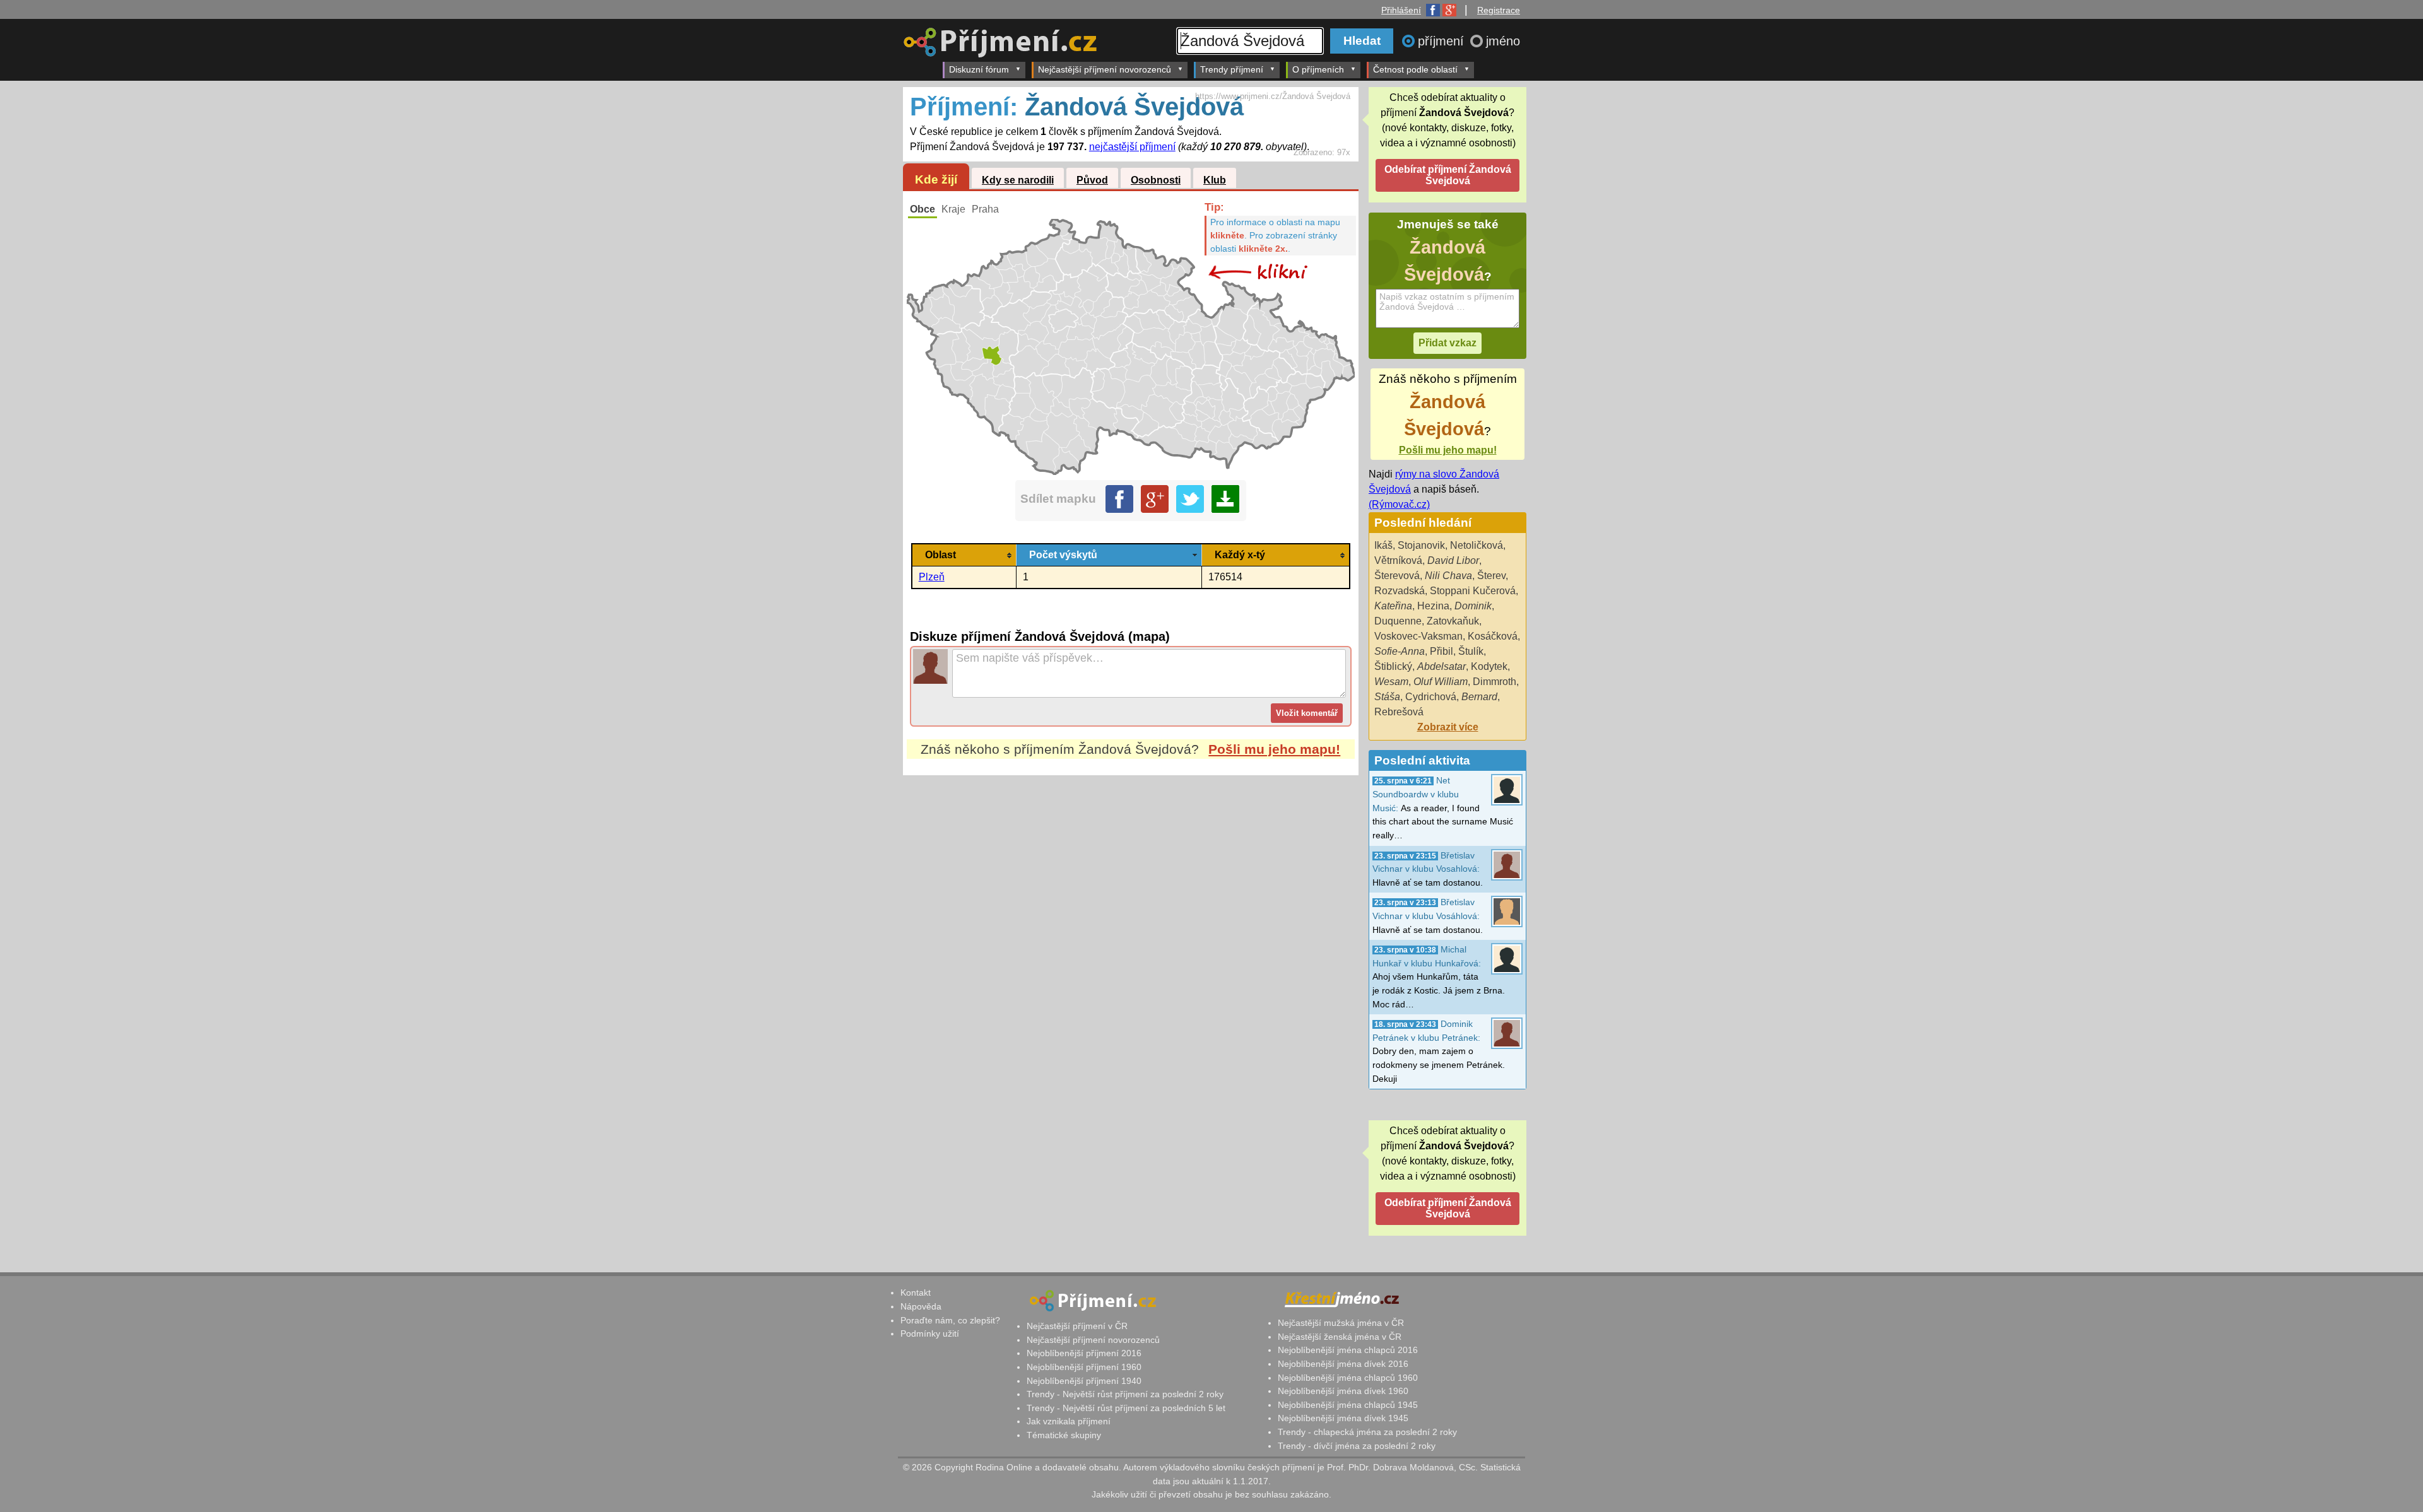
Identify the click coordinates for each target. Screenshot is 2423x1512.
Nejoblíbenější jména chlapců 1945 (1348, 1405)
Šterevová (1397, 576)
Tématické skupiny (1064, 1435)
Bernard (1479, 697)
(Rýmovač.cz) (1399, 504)
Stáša (1387, 697)
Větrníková (1398, 560)
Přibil (1441, 651)
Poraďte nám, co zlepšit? (950, 1320)
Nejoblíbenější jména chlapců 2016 (1348, 1350)
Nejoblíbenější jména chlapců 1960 (1348, 1378)
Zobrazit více (1448, 727)
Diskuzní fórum (979, 69)
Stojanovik (1421, 545)
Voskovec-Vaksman (1418, 636)
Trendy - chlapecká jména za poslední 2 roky (1367, 1432)
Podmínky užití (930, 1333)
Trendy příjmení (1232, 69)
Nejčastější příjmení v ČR (1077, 1326)
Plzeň (932, 577)
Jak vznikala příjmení (1069, 1421)
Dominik (1473, 606)
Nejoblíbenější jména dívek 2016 (1343, 1364)
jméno (1503, 41)
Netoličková (1477, 545)
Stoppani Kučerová (1473, 591)
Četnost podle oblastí (1415, 69)
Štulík (1471, 651)
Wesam (1391, 682)
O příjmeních (1318, 69)
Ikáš (1383, 545)
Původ (1092, 180)
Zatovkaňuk (1453, 621)
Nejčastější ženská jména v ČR (1340, 1337)
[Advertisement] (1131, 894)
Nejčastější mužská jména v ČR (1341, 1323)
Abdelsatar (1441, 666)
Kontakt (916, 1292)
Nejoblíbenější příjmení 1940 (1084, 1381)
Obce (923, 209)
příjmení (1443, 41)
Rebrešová (1399, 712)
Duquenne (1398, 621)
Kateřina (1393, 606)
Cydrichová (1431, 697)
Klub (1215, 180)
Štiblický (1393, 666)
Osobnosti (1156, 180)
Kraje (953, 209)
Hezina (1433, 606)
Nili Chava (1448, 576)
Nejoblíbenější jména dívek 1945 (1343, 1418)
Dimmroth (1494, 682)
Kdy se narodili (1018, 180)
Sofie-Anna (1400, 651)
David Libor (1453, 560)
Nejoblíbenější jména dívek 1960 (1343, 1391)
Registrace (1499, 10)
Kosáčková (1493, 636)
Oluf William (1441, 682)
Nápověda (921, 1306)
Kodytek (1489, 666)
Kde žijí (936, 179)
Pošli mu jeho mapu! (1274, 749)
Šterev (1491, 576)
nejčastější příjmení (1132, 147)
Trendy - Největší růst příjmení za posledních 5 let (1126, 1408)
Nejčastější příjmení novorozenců (1105, 69)
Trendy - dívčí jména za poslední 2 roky (1357, 1446)
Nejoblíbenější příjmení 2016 (1084, 1353)
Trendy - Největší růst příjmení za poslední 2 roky (1125, 1394)
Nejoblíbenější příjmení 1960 (1084, 1367)
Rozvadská (1400, 591)
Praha (985, 209)
